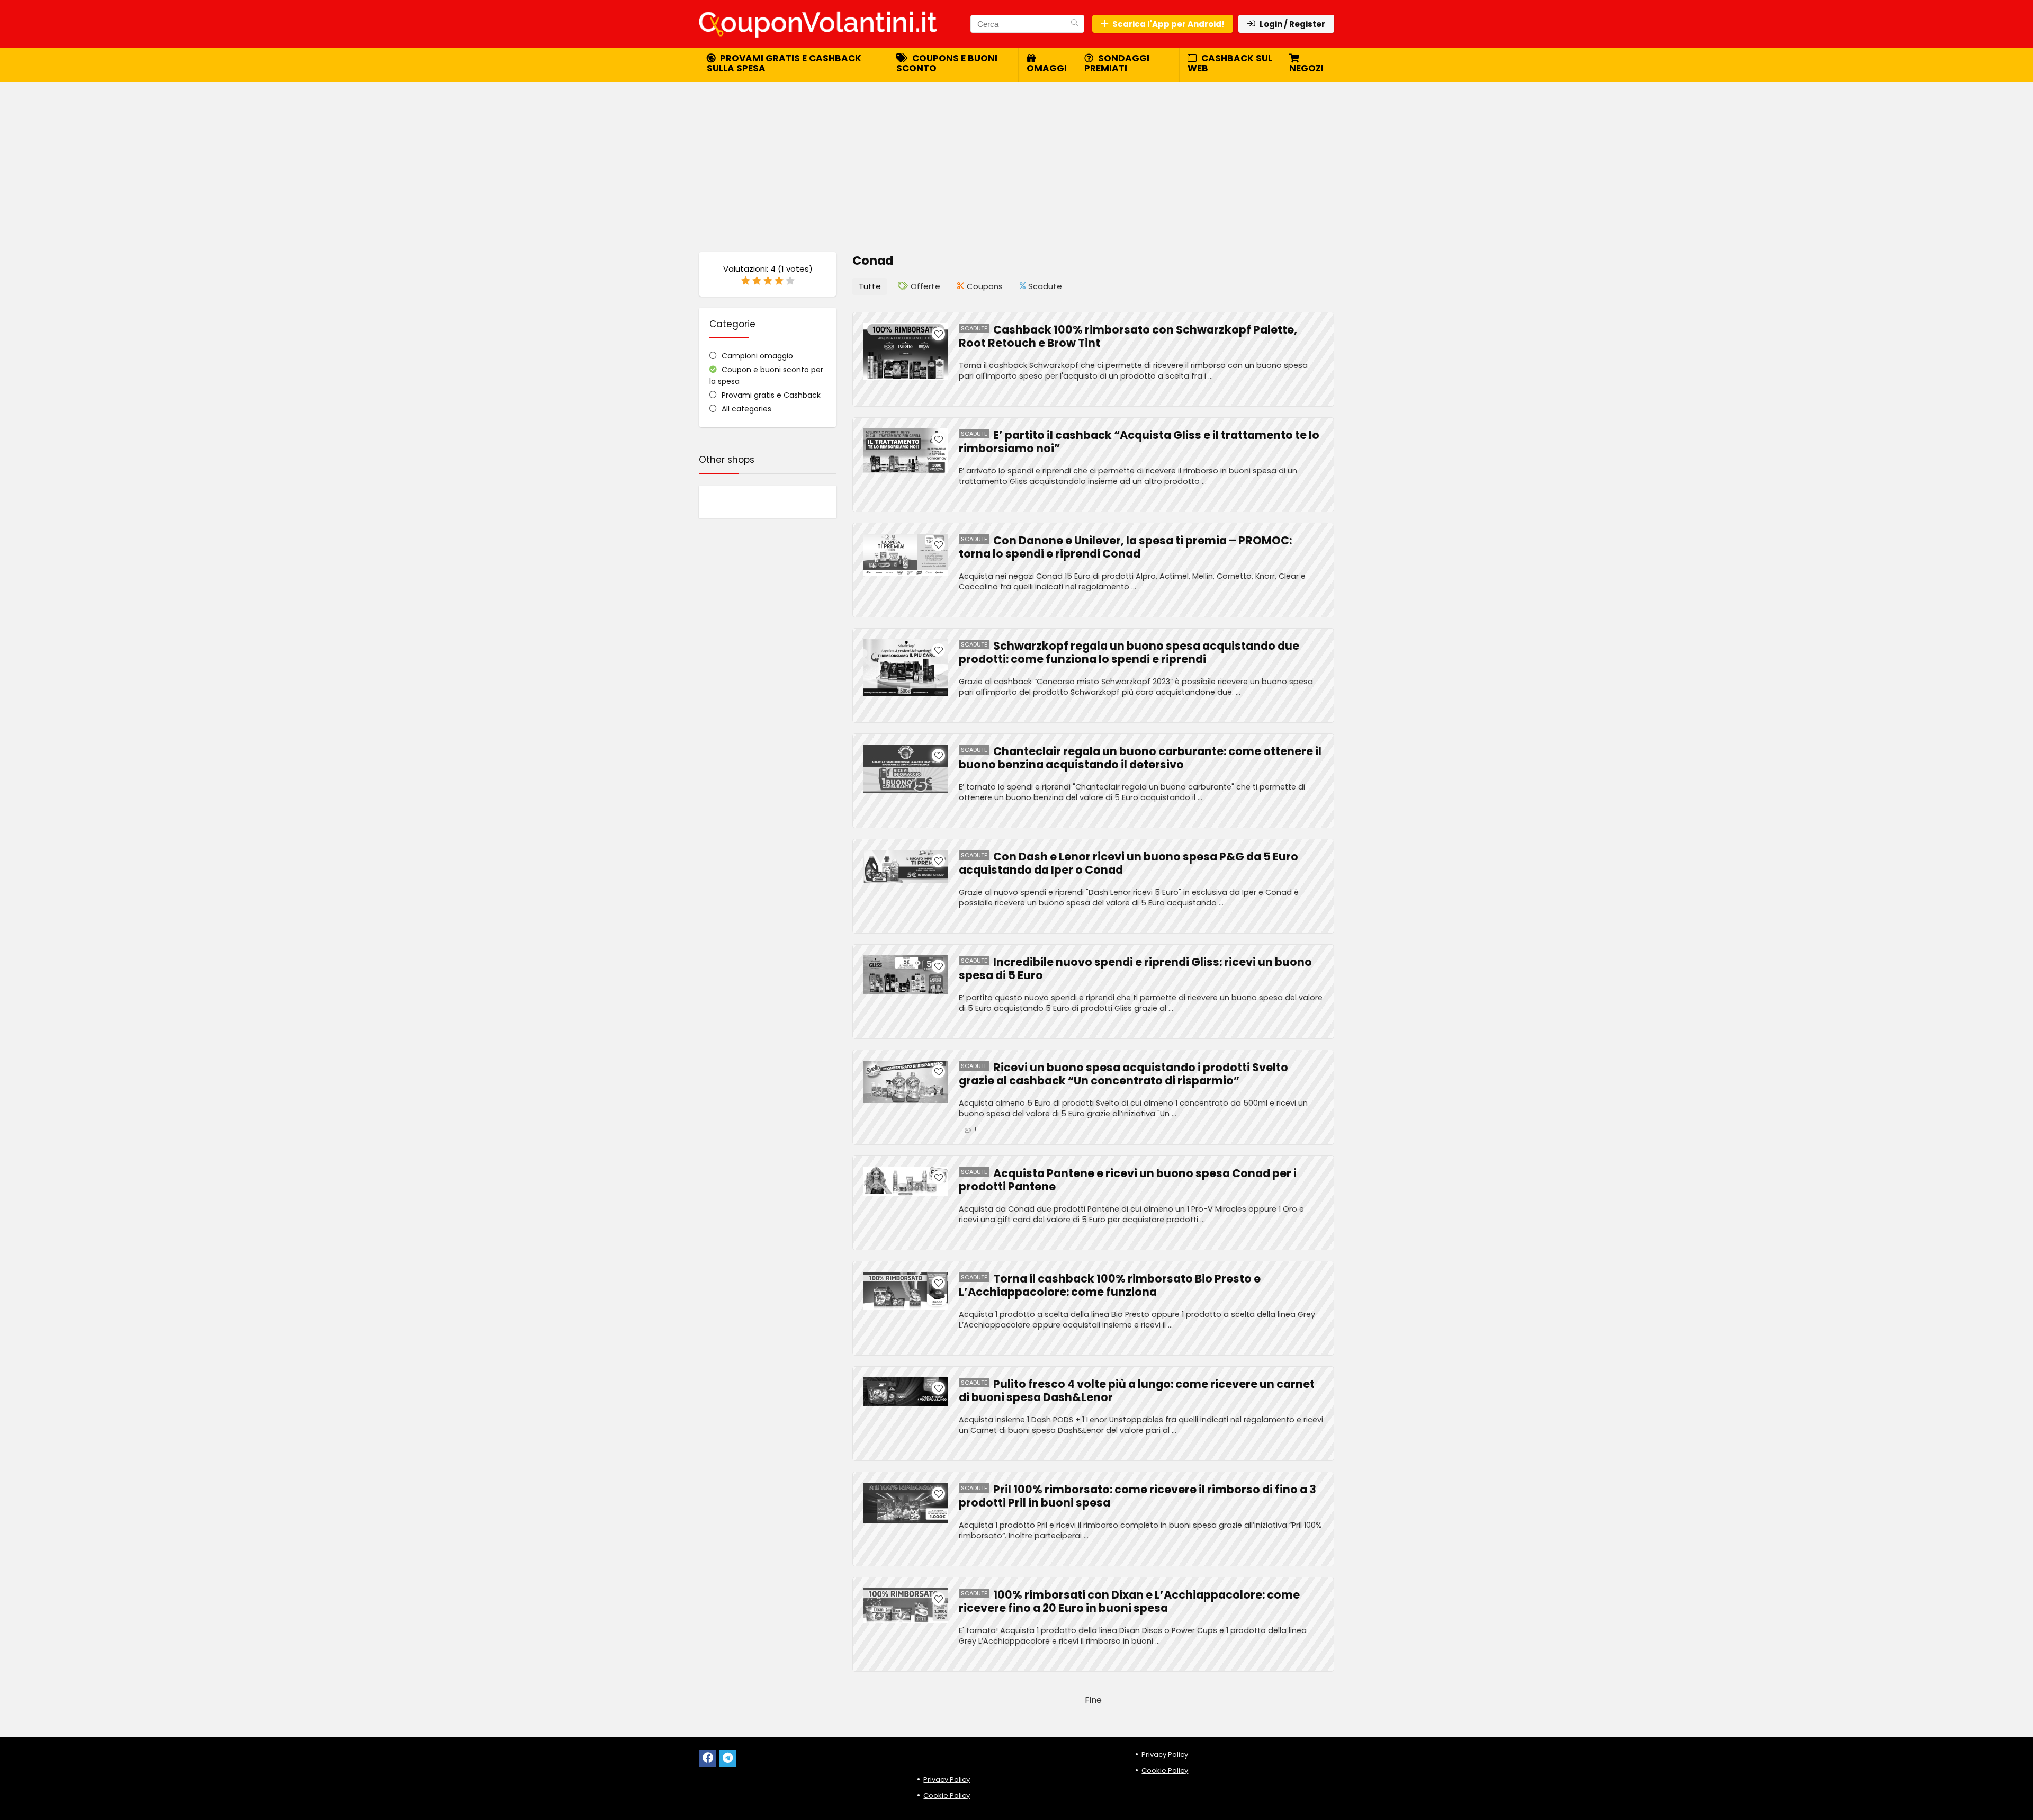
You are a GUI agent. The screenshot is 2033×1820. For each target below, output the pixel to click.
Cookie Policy (947, 1795)
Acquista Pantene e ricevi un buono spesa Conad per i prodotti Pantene (1128, 1180)
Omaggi (1047, 68)
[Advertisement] (1016, 162)
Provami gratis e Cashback (771, 395)
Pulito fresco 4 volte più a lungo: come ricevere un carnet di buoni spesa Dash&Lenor (1137, 1391)
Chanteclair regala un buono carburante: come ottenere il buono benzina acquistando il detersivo (1140, 758)
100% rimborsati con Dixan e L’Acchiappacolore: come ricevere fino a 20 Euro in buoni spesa (1129, 1601)
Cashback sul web (1230, 63)
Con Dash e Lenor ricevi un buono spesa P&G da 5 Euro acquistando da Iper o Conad (1128, 863)
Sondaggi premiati (1117, 63)
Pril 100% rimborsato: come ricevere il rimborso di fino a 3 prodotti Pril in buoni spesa (1137, 1496)
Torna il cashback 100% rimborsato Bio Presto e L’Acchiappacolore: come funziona (1110, 1285)
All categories (746, 409)
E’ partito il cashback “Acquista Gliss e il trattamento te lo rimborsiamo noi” (1139, 442)
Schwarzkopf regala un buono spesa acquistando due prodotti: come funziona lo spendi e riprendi (1129, 652)
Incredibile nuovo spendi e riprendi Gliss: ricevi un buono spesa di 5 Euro (1135, 969)
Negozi (1306, 68)
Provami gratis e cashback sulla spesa (784, 63)
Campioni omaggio (757, 356)
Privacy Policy (947, 1779)
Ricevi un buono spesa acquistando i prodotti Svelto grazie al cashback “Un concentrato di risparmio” (1123, 1074)
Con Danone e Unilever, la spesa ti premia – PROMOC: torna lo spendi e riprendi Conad (1125, 547)
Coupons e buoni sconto (947, 63)
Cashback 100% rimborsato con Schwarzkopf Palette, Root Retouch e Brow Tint (1128, 336)
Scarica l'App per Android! (1168, 24)
